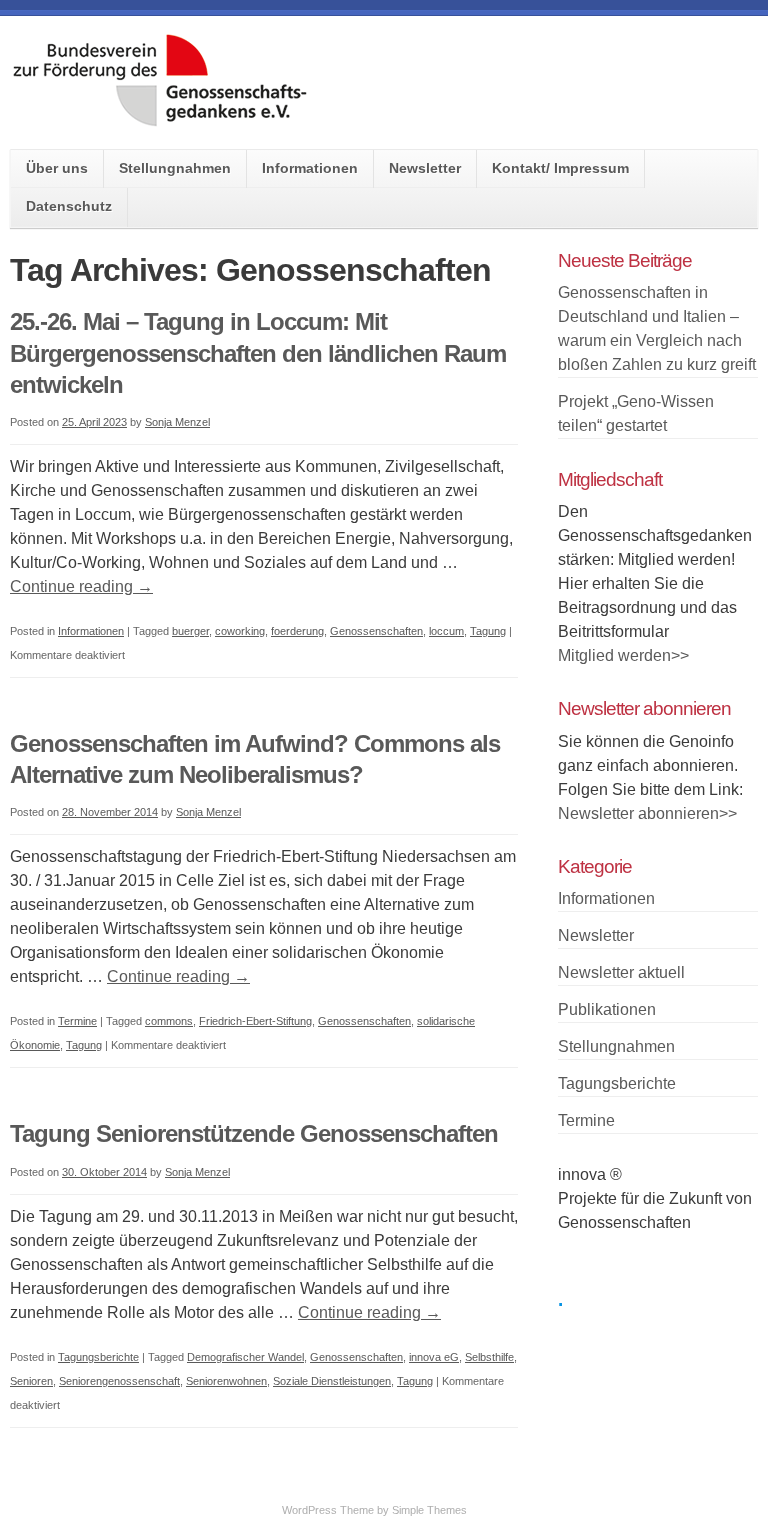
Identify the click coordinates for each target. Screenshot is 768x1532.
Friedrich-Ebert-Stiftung (255, 1021)
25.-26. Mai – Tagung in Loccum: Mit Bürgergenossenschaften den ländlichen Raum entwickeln (258, 352)
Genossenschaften (376, 631)
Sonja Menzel (177, 422)
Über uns (57, 168)
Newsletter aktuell (621, 972)
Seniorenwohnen (226, 1381)
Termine (77, 1021)
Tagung (488, 631)
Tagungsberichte (98, 1357)
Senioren (31, 1381)
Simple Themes (429, 1510)
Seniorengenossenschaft (119, 1381)
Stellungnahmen (175, 168)
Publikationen (607, 1009)
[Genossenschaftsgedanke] (160, 120)
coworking (240, 631)
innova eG (434, 1357)
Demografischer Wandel (245, 1357)
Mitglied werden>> (623, 655)
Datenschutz (69, 206)
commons (169, 1021)
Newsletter (425, 168)
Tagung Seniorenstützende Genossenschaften (254, 1133)
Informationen (310, 168)
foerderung (297, 631)
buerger (190, 631)
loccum (446, 631)
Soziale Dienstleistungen (332, 1381)
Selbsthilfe (489, 1357)
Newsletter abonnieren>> (647, 813)
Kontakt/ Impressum (560, 168)
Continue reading (81, 586)
